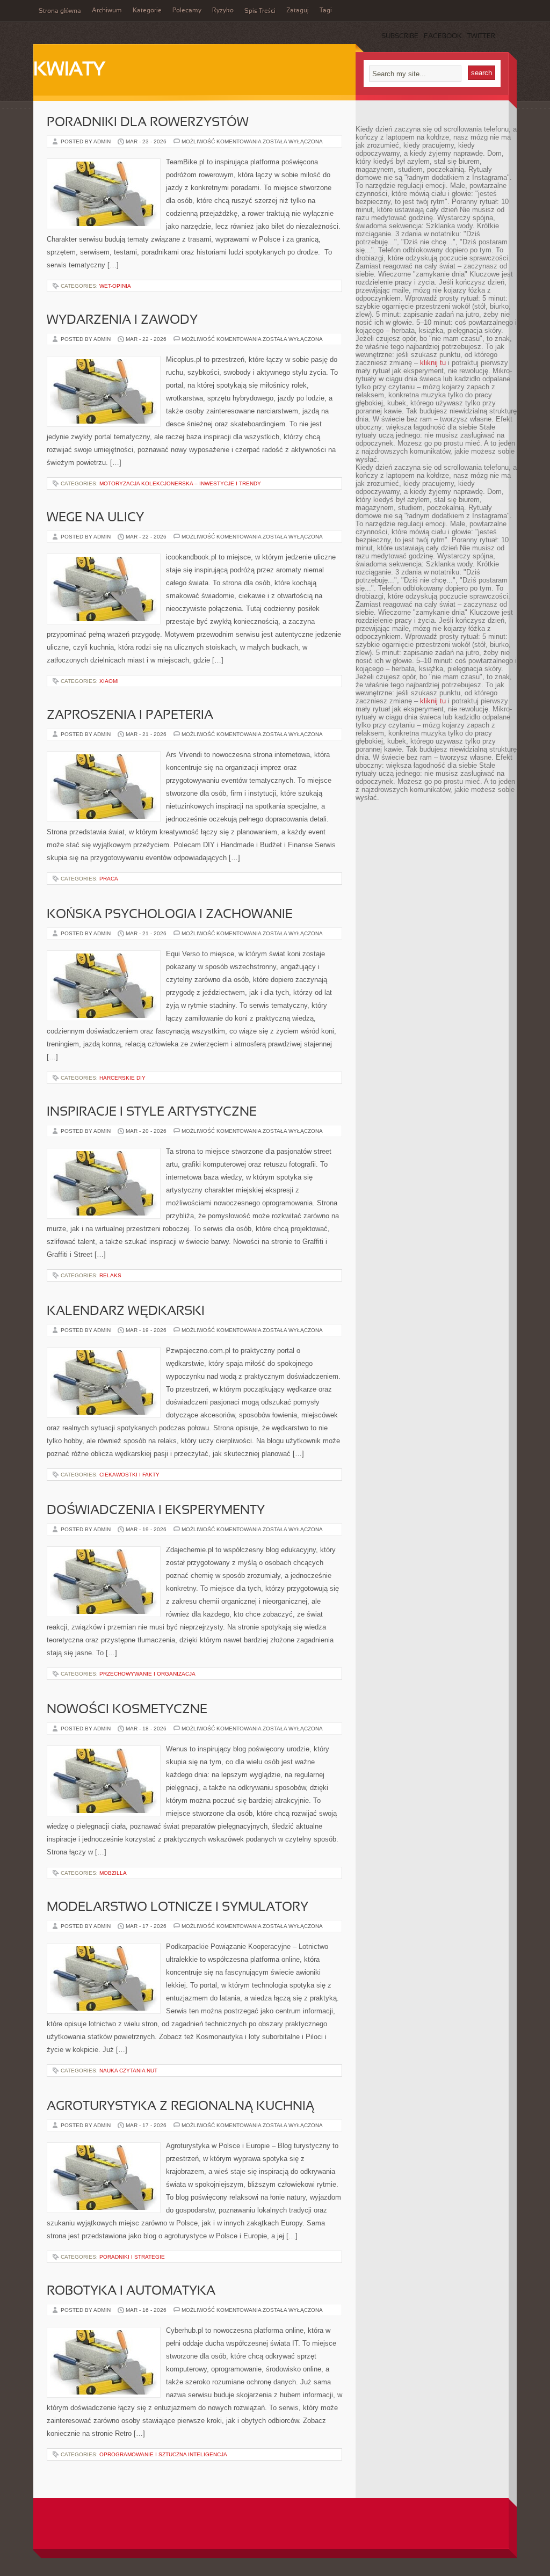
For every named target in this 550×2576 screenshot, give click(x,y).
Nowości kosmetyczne (127, 1710)
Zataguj (298, 11)
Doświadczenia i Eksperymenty (156, 1511)
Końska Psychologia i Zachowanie (170, 915)
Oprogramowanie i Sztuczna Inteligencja (163, 2454)
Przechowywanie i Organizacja (147, 1674)
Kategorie (147, 11)
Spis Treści (260, 11)
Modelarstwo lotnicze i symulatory (178, 1908)
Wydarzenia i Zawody (122, 321)
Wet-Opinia (115, 286)
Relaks (110, 1275)
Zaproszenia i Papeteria (130, 716)
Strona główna (60, 11)
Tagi (326, 11)
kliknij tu (433, 363)
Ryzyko (223, 11)
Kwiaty (69, 70)
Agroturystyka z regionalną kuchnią (180, 2107)
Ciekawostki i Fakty (129, 1475)
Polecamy (187, 11)
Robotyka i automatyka (131, 2291)
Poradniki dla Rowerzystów (148, 123)
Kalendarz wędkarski (126, 1312)
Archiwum (107, 11)
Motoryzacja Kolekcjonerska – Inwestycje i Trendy (180, 483)
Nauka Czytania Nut (128, 2071)
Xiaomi (109, 681)
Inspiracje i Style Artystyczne (152, 1112)
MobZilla (113, 1873)
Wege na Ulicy (95, 518)
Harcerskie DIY (122, 1078)
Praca (109, 879)
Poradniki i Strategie (132, 2257)
